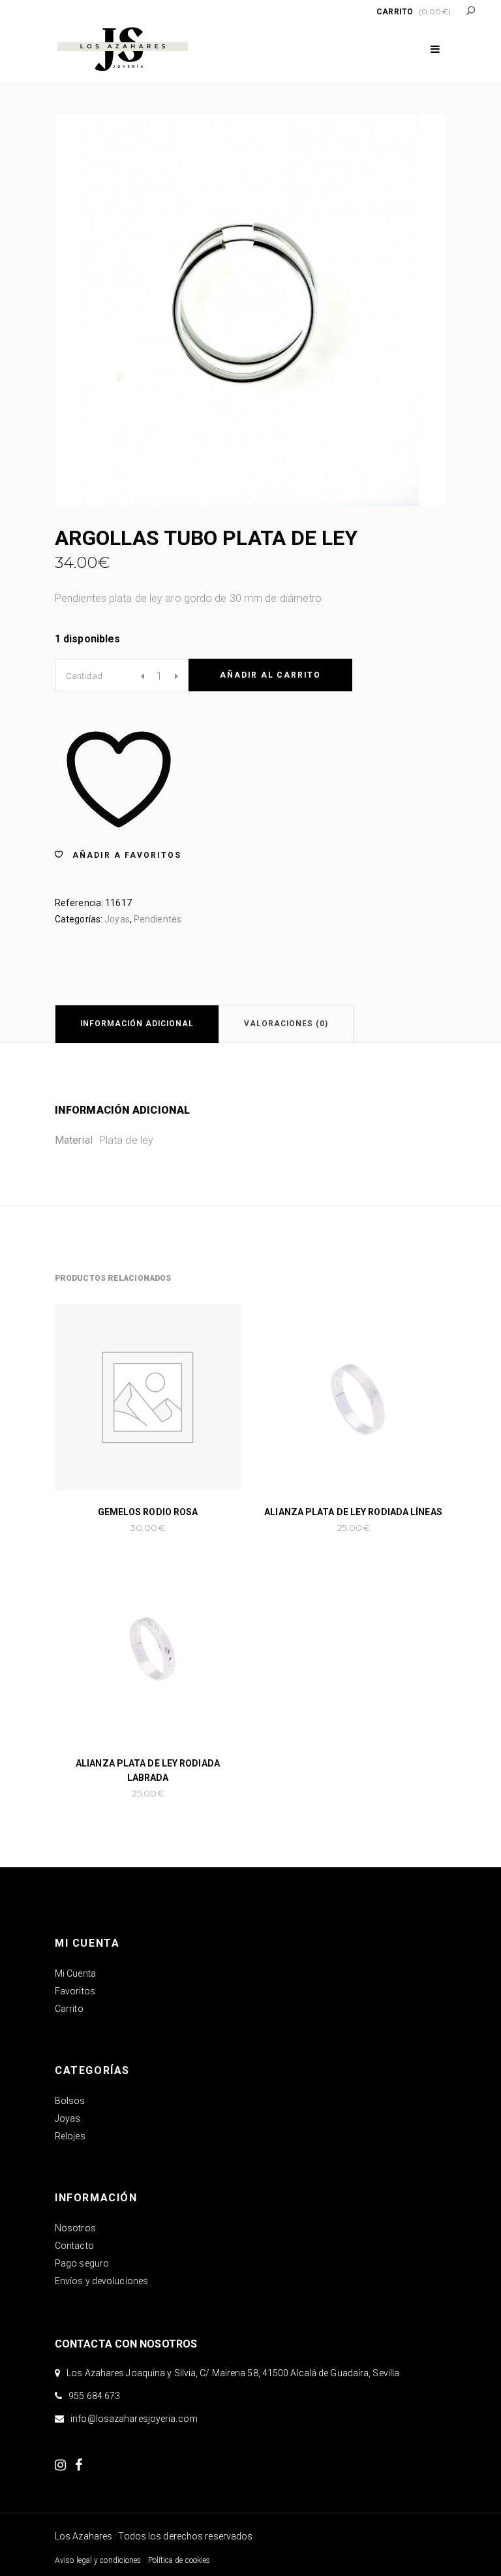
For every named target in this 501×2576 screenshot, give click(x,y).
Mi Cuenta (75, 1973)
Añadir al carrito (270, 675)
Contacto (74, 2246)
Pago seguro (82, 2263)
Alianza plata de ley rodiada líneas (353, 1512)
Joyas (117, 919)
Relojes (70, 2136)
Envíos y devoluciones (101, 2281)
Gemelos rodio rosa (148, 1512)
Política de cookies (179, 2560)
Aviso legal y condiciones (98, 2560)
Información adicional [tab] (137, 1024)
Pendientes (158, 919)
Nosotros (75, 2228)
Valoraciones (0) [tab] (286, 1024)
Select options (312, 1528)
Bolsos (70, 2101)
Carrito (69, 2009)
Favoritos (75, 1991)
